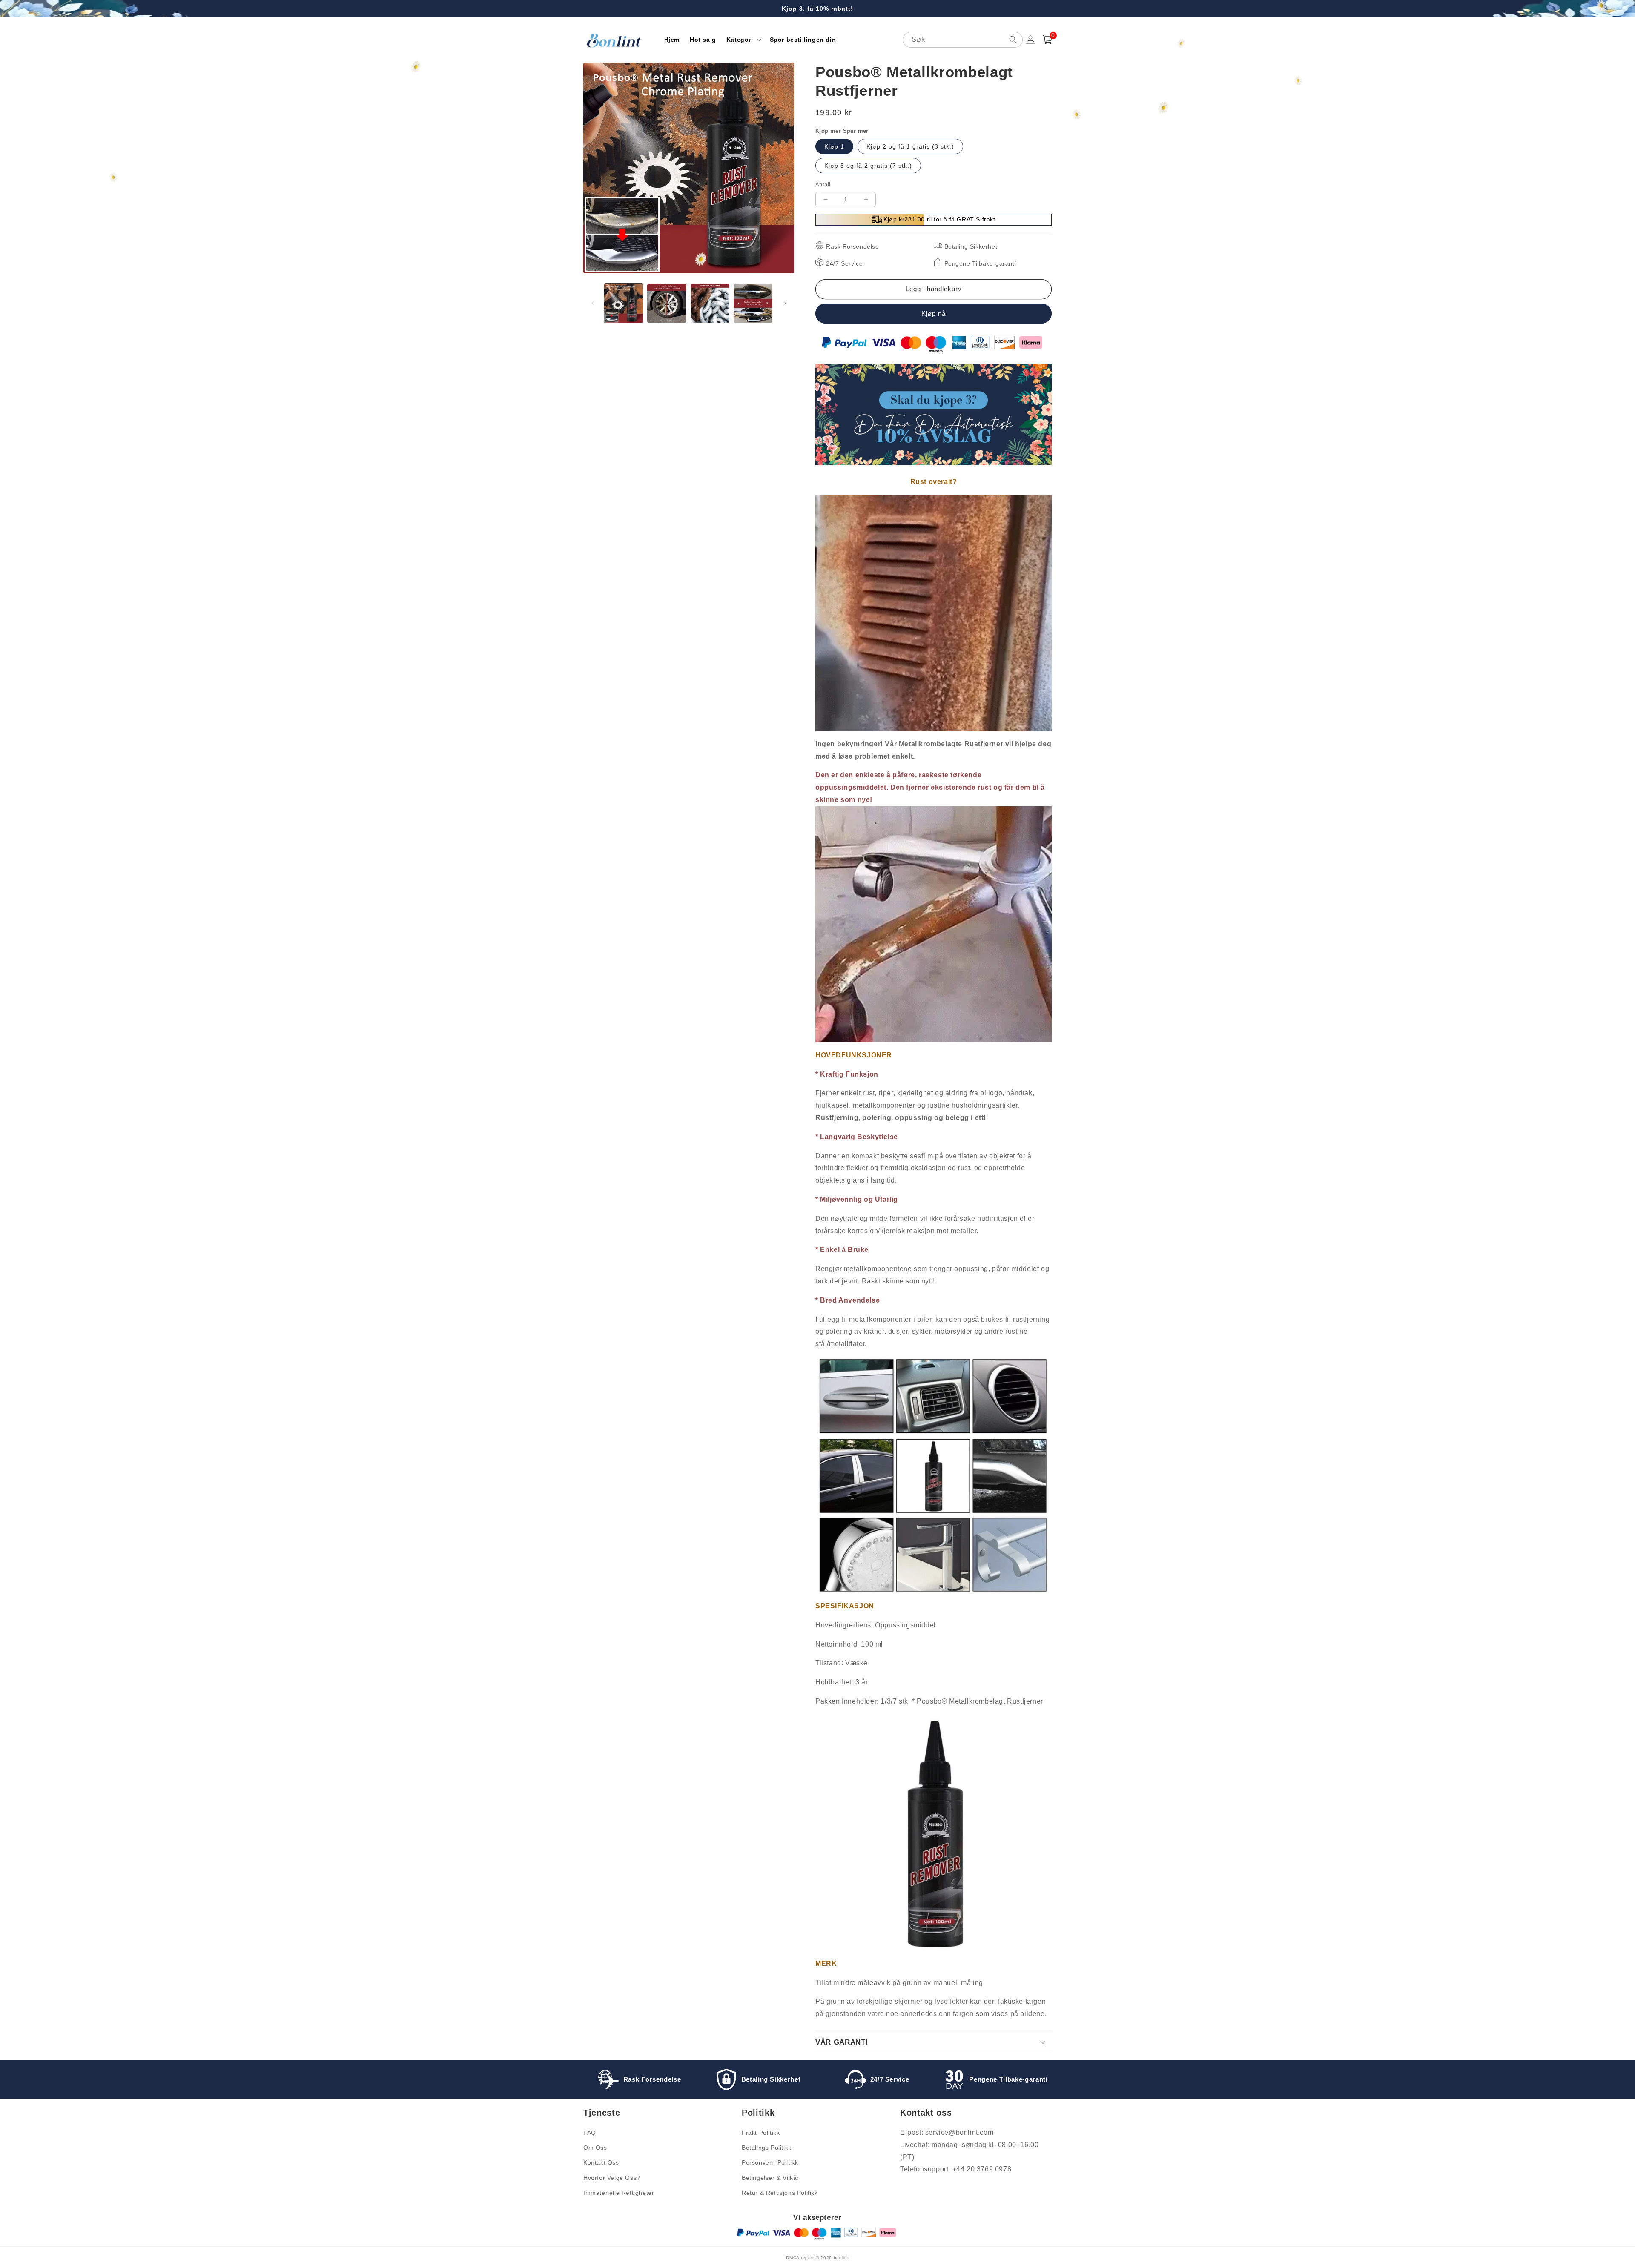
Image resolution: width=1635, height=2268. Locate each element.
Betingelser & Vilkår (770, 2178)
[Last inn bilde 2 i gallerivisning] (667, 303)
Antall (823, 185)
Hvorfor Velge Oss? (612, 2178)
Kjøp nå (934, 314)
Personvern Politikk (770, 2162)
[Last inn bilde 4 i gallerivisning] (753, 303)
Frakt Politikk (761, 2133)
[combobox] (963, 40)
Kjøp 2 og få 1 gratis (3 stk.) (910, 146)
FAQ (590, 2133)
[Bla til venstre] (593, 303)
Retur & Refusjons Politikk (780, 2193)
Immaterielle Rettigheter (619, 2193)
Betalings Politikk (767, 2148)
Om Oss (595, 2148)
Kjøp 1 (834, 146)
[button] (743, 40)
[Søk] (1013, 40)
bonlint (841, 2258)
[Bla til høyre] (785, 303)
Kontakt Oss (601, 2162)
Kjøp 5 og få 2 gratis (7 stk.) (868, 166)
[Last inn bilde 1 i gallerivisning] (624, 303)
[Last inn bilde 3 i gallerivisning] (710, 303)
